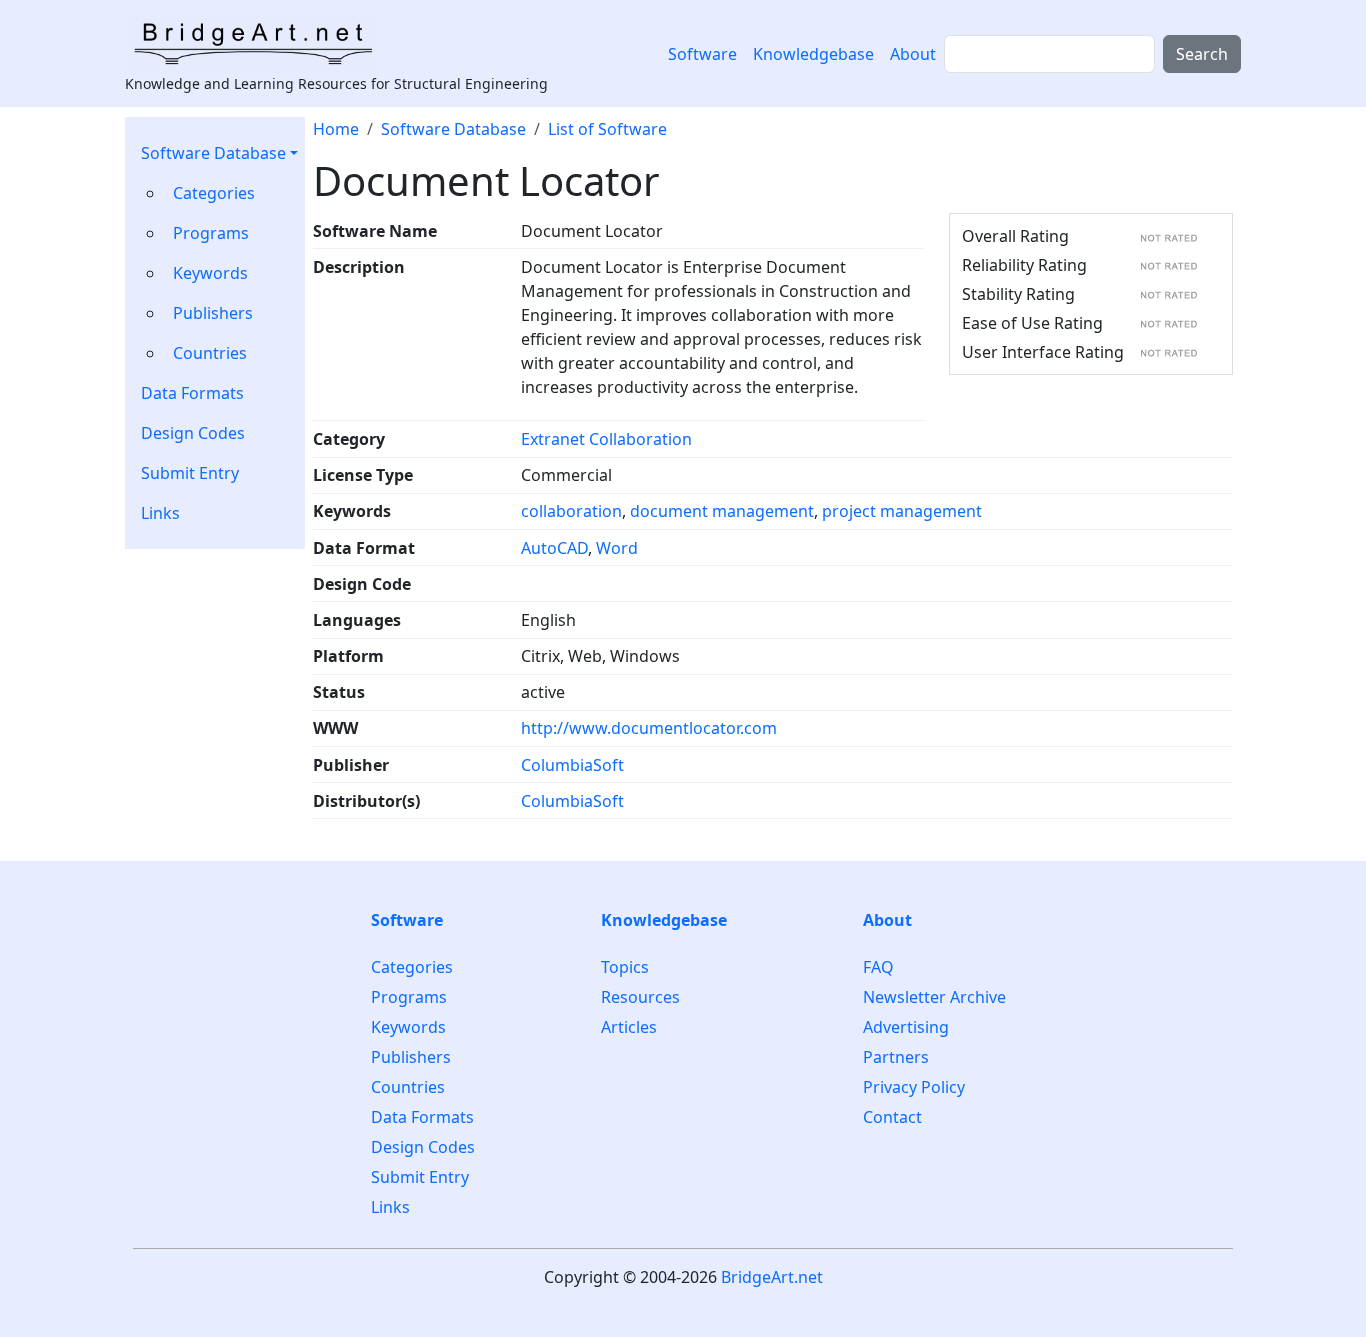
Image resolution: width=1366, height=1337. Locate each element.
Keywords (210, 273)
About (913, 54)
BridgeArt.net (772, 1277)
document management (722, 511)
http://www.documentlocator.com (649, 728)
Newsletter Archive (934, 997)
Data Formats (192, 393)
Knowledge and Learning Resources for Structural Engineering (336, 83)
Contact (892, 1117)
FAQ (878, 967)
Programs (211, 233)
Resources (640, 997)
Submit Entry (190, 473)
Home (336, 129)
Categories (214, 193)
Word (617, 548)
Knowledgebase (813, 54)
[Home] (259, 43)
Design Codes (193, 433)
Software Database (213, 153)
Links (160, 513)
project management (902, 511)
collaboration (571, 511)
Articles (629, 1027)
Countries (210, 353)
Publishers (213, 313)
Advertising (906, 1027)
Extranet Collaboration (606, 439)
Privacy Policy (914, 1087)
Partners (896, 1057)
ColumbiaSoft (572, 765)
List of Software (607, 129)
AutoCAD (554, 548)
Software (702, 54)
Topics (625, 967)
